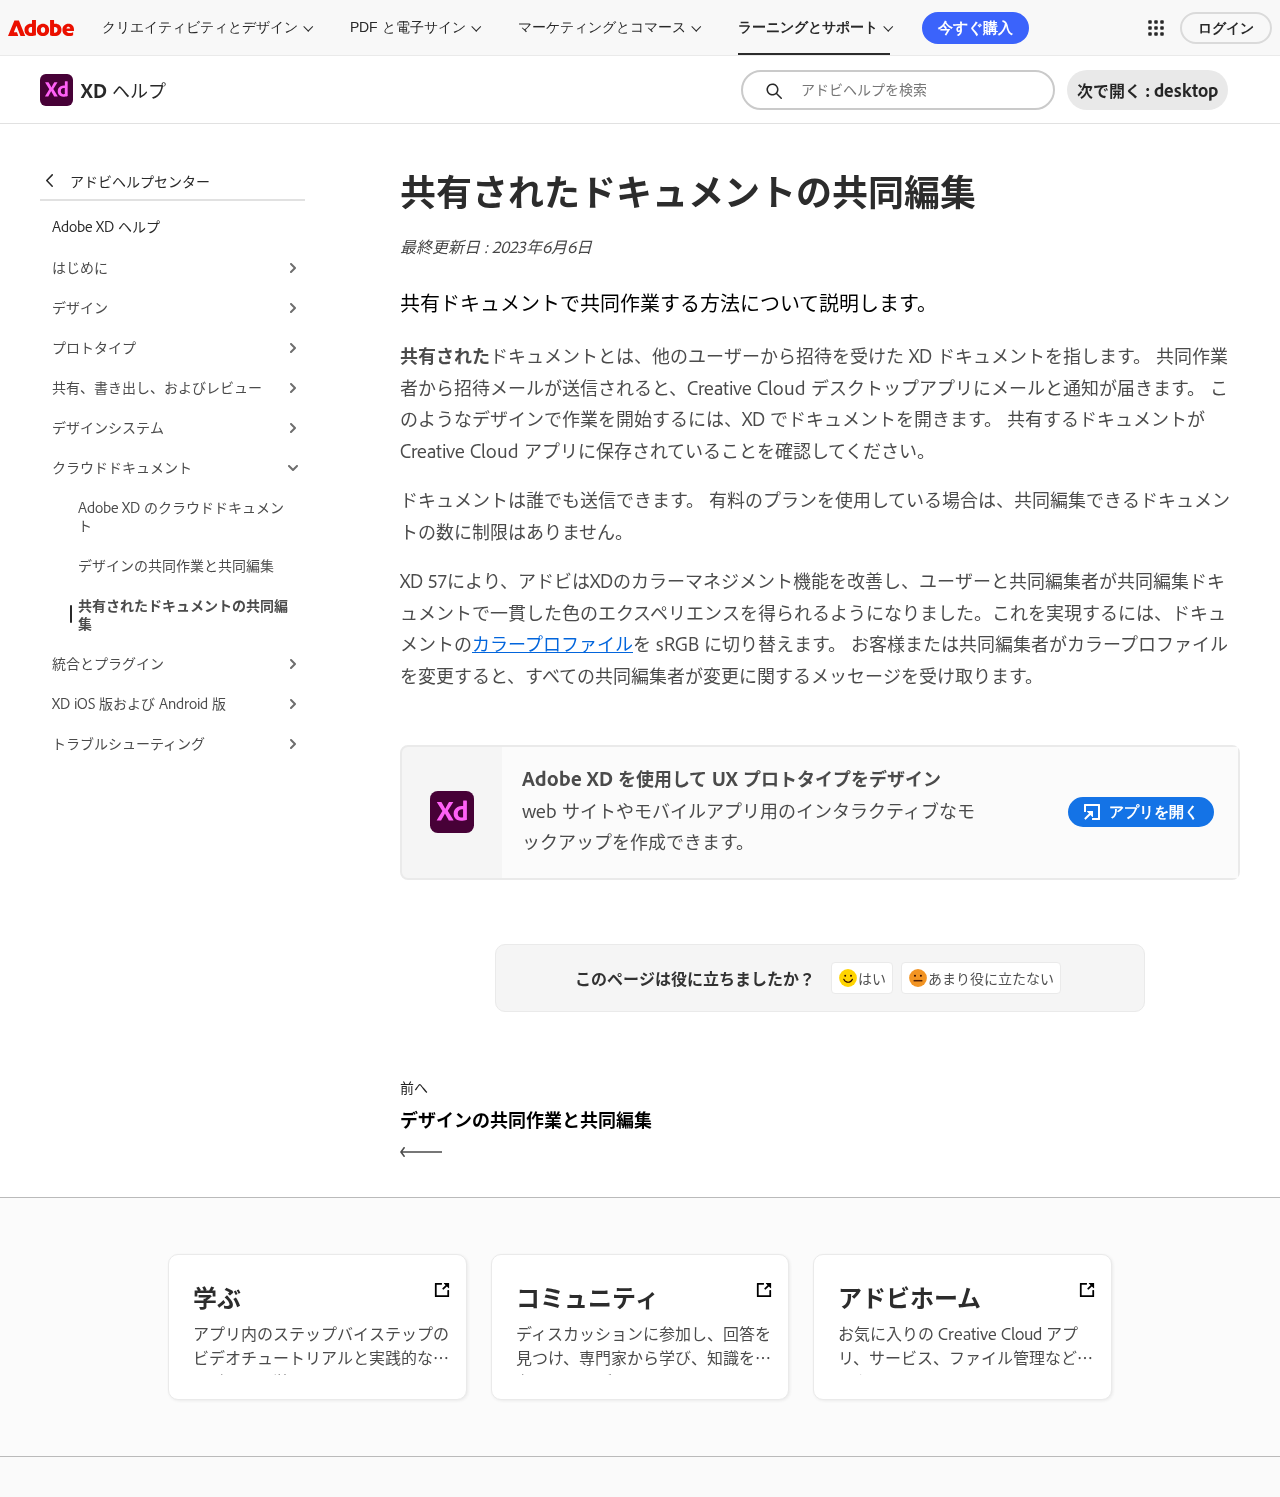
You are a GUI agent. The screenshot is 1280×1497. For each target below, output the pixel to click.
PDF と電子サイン (408, 27)
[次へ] (1032, 1136)
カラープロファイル (552, 643)
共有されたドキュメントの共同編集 (183, 613)
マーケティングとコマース (602, 27)
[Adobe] (41, 27)
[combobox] (898, 90)
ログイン (1226, 28)
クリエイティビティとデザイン (200, 27)
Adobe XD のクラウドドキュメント (181, 515)
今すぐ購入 (975, 27)
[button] (1156, 28)
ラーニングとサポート (808, 27)
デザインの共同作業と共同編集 (176, 564)
